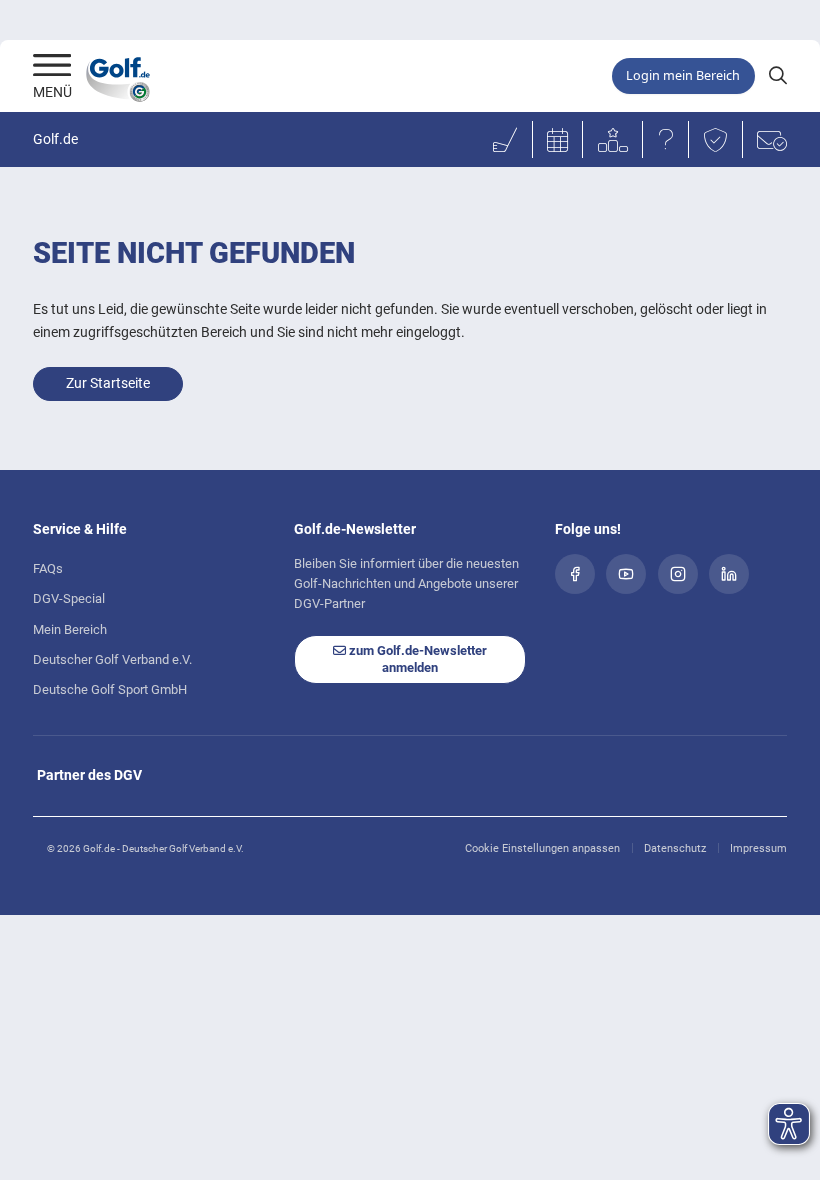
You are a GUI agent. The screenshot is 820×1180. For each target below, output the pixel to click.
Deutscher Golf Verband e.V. (112, 659)
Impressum (758, 848)
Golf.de (55, 139)
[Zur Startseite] (52, 67)
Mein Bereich (70, 629)
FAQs (48, 568)
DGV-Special (69, 598)
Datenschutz (675, 848)
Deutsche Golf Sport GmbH (110, 689)
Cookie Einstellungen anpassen (542, 848)
